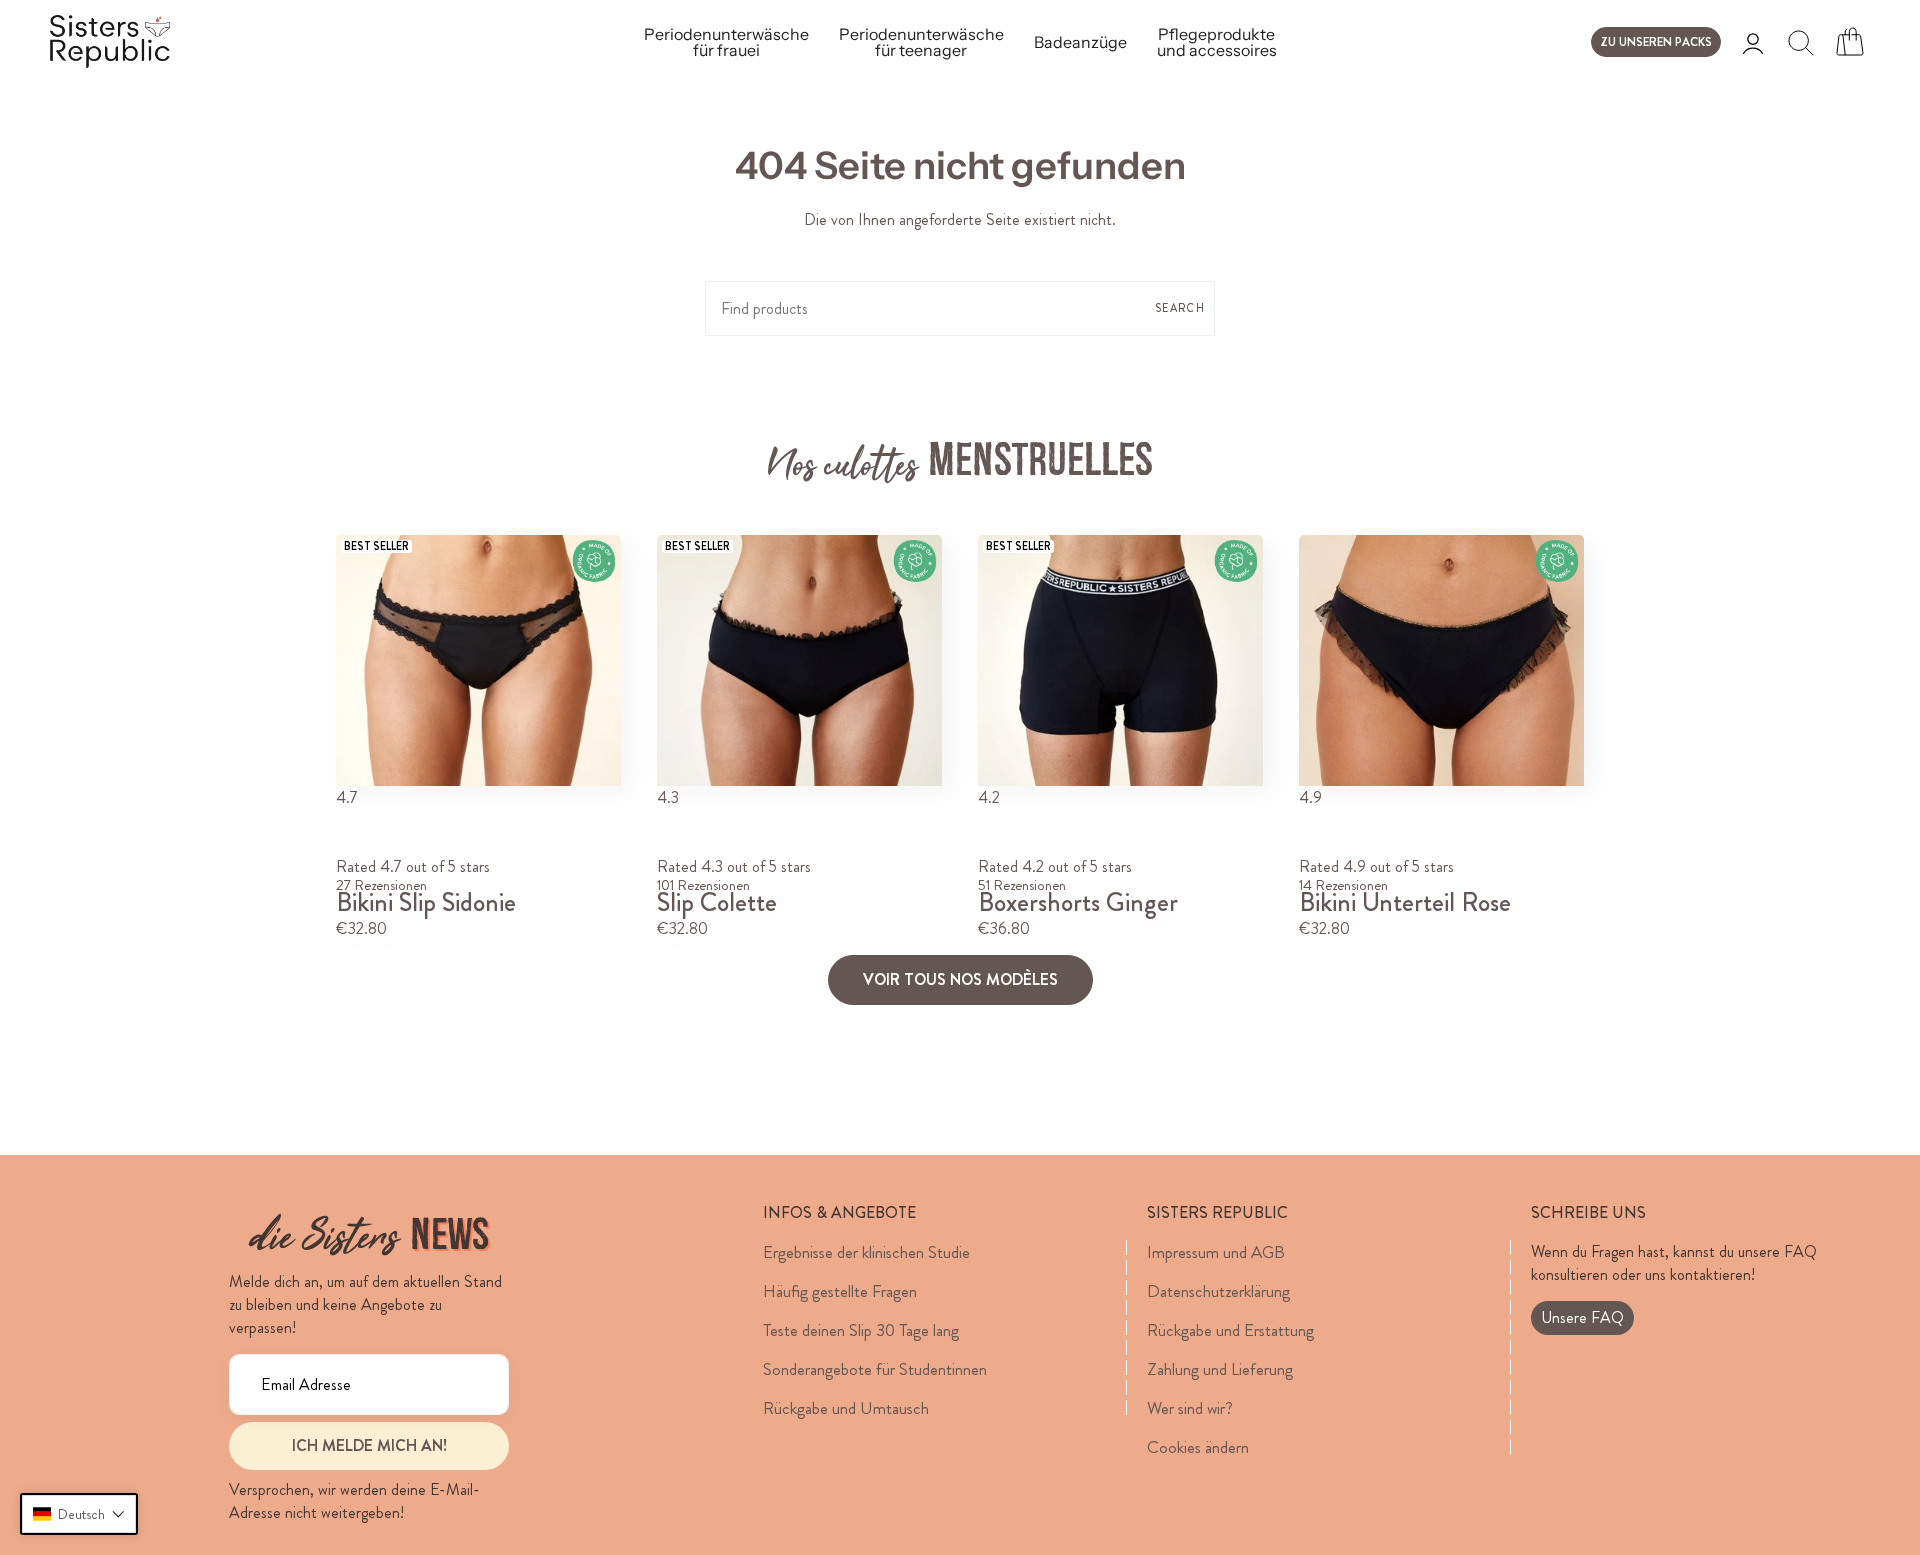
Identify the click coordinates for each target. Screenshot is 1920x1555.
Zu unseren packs (1656, 42)
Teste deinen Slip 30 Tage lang (861, 1330)
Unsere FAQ (1582, 1317)
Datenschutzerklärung (1218, 1291)
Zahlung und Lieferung (1220, 1369)
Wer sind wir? (1190, 1408)
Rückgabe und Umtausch (846, 1408)
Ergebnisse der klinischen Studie (866, 1252)
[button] (79, 1514)
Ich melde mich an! (369, 1445)
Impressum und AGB (1216, 1252)
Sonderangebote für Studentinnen (875, 1369)
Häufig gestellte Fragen (840, 1291)
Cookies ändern (1198, 1447)
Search (1180, 308)
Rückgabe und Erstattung (1230, 1330)
